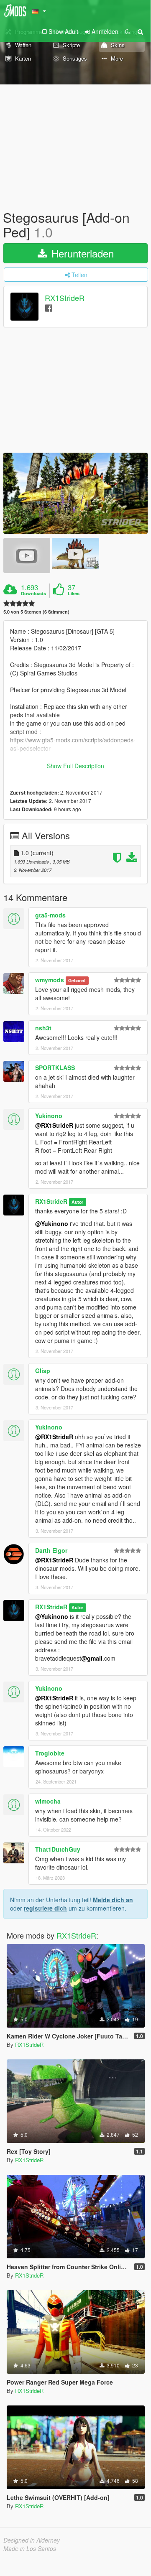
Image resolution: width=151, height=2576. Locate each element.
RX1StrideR (65, 298)
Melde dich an (113, 1900)
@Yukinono (52, 1223)
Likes (74, 594)
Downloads (33, 594)
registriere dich (45, 1908)
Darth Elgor (51, 1550)
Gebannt (77, 980)
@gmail (92, 1658)
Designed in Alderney (32, 2540)
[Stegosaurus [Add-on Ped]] (75, 493)
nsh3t (43, 1028)
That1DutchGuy (58, 1849)
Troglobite (50, 1753)
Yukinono (49, 1116)
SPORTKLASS (55, 1068)
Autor (77, 1202)
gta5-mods (50, 915)
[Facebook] (49, 307)
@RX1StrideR (54, 1125)
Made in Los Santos (30, 2548)
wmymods (50, 980)
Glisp (43, 1371)
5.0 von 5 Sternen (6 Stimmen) (36, 612)
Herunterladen (81, 253)
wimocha (48, 1801)
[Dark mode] (128, 31)
